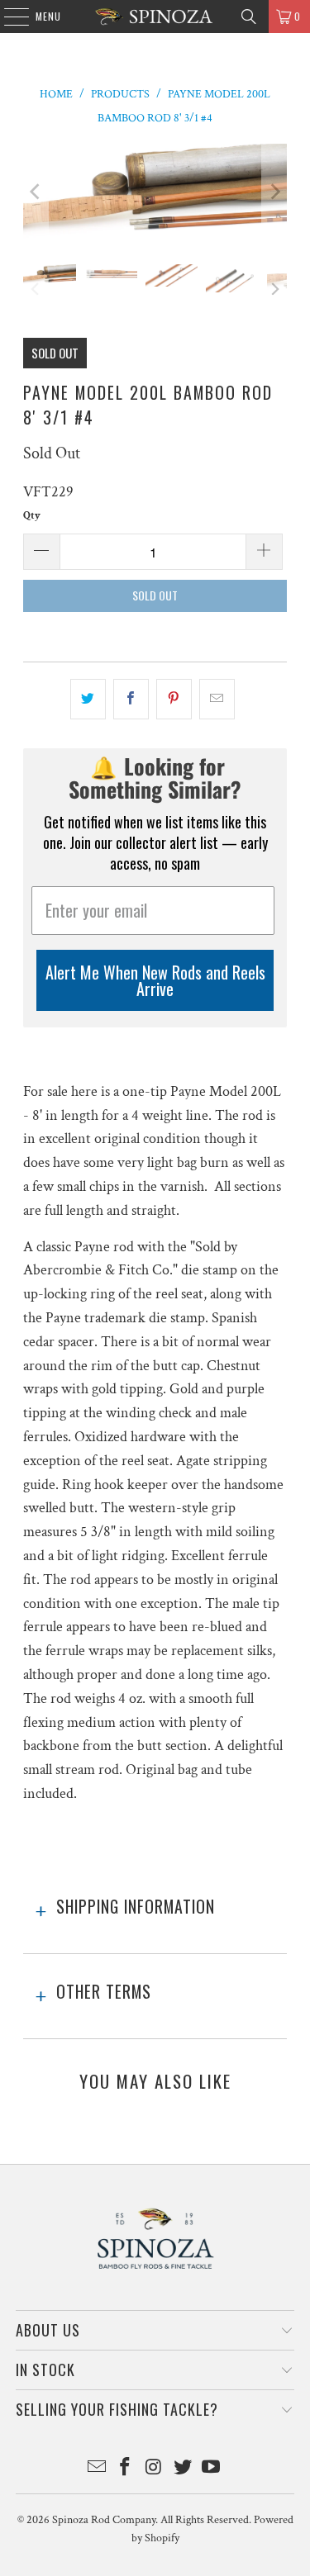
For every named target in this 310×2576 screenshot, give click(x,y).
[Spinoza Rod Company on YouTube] (212, 2469)
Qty (32, 516)
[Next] (274, 192)
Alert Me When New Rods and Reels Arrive (155, 980)
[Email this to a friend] (217, 699)
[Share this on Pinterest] (174, 699)
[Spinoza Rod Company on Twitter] (183, 2469)
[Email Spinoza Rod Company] (97, 2469)
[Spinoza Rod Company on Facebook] (126, 2469)
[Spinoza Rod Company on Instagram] (155, 2469)
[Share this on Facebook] (131, 699)
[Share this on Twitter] (88, 699)
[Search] (249, 17)
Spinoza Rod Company (104, 2520)
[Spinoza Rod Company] (155, 17)
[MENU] (8, 17)
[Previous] (36, 192)
